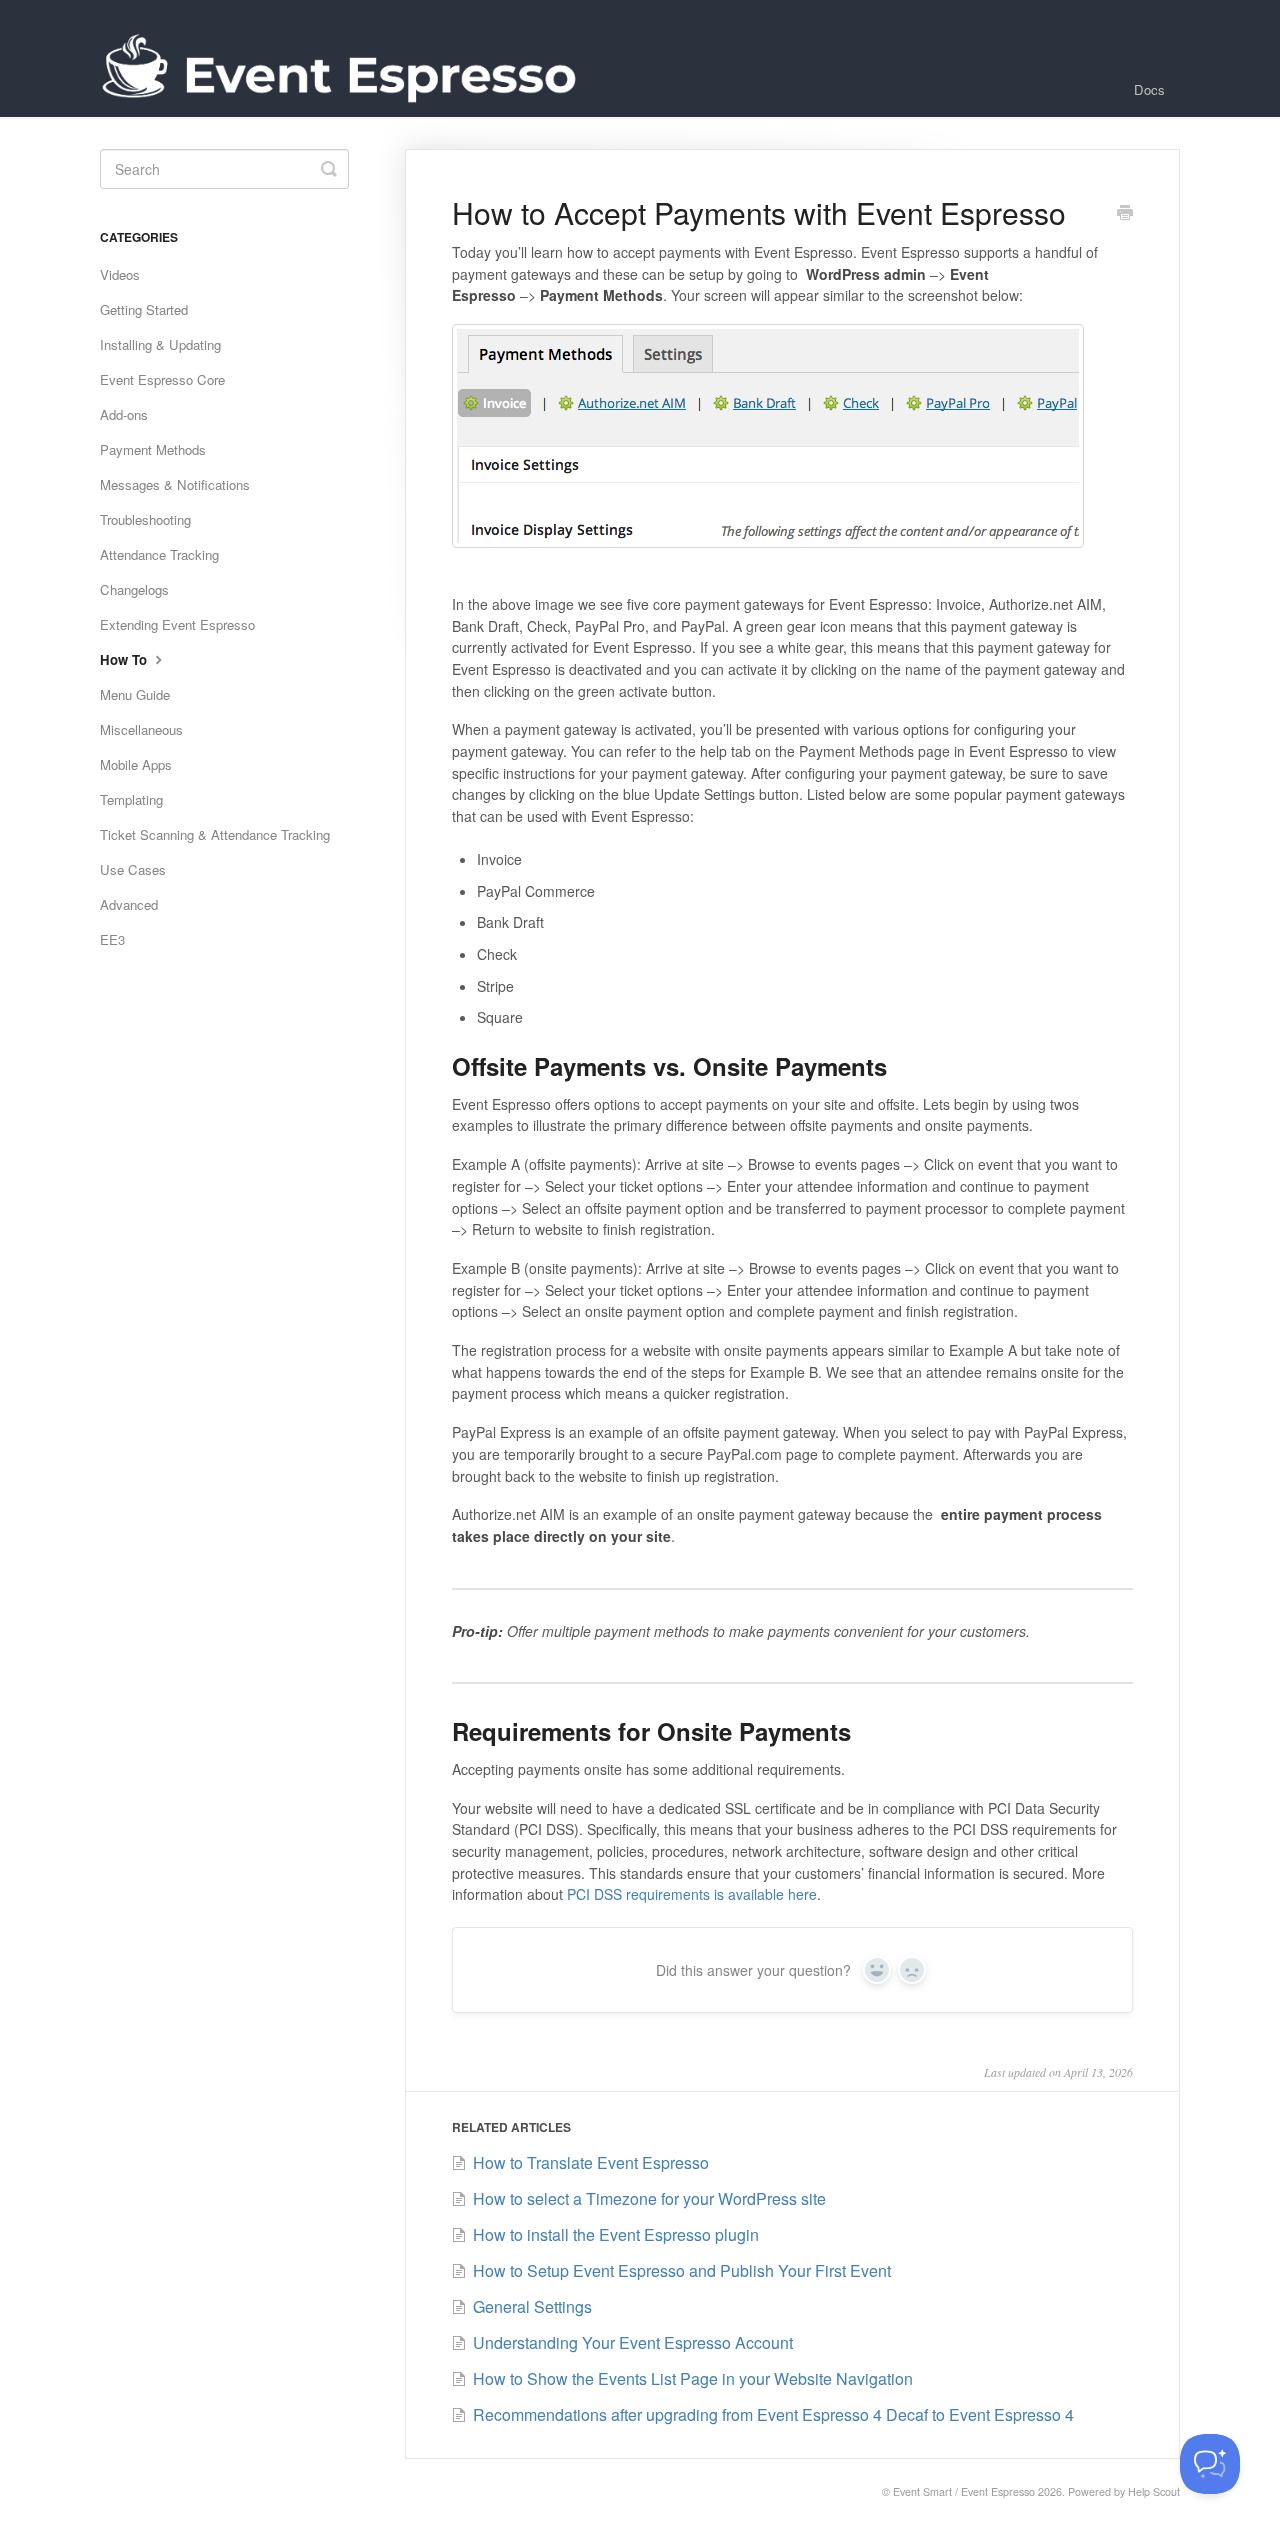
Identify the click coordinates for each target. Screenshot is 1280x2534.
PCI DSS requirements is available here (692, 1894)
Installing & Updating (160, 344)
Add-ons (124, 414)
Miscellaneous (141, 729)
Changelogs (134, 589)
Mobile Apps (136, 764)
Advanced (129, 904)
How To (125, 659)
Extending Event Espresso (177, 624)
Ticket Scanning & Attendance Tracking (215, 834)
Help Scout (1154, 2491)
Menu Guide (135, 694)
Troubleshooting (145, 519)
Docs (1149, 89)
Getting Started (144, 309)
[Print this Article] (1125, 214)
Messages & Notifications (175, 484)
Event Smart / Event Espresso (964, 2491)
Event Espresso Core (162, 379)
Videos (120, 274)
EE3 (112, 939)
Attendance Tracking (159, 554)
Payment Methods (153, 449)
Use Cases (133, 869)
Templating (131, 799)
